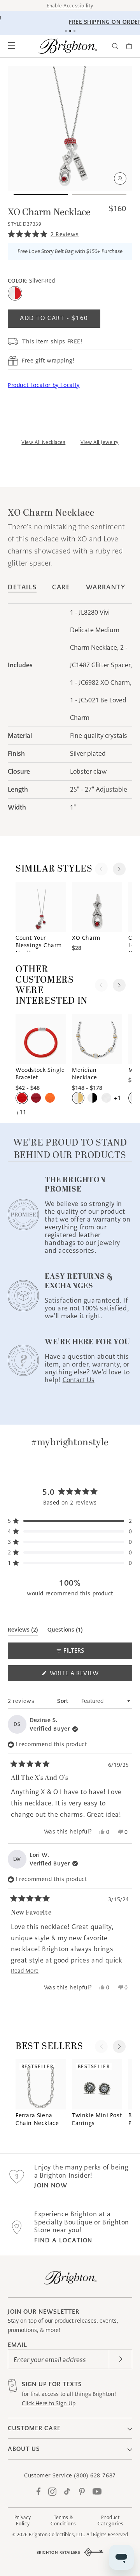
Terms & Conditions (63, 2520)
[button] (12, 46)
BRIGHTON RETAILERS (59, 2552)
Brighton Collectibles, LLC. (57, 2534)
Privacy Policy (23, 2520)
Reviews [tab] (23, 1631)
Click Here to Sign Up (49, 2403)
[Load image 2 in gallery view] (99, 194)
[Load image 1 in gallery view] (41, 194)
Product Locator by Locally (44, 385)
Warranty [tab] (106, 587)
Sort (64, 1701)
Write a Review (88, 1675)
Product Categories (111, 2520)
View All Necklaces (43, 442)
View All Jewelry (100, 442)
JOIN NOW (51, 2185)
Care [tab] (61, 587)
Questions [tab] (65, 1631)
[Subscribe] (121, 2359)
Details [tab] (22, 587)
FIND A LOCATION (63, 2240)
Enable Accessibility (70, 6)
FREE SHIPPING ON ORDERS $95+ (72, 22)
